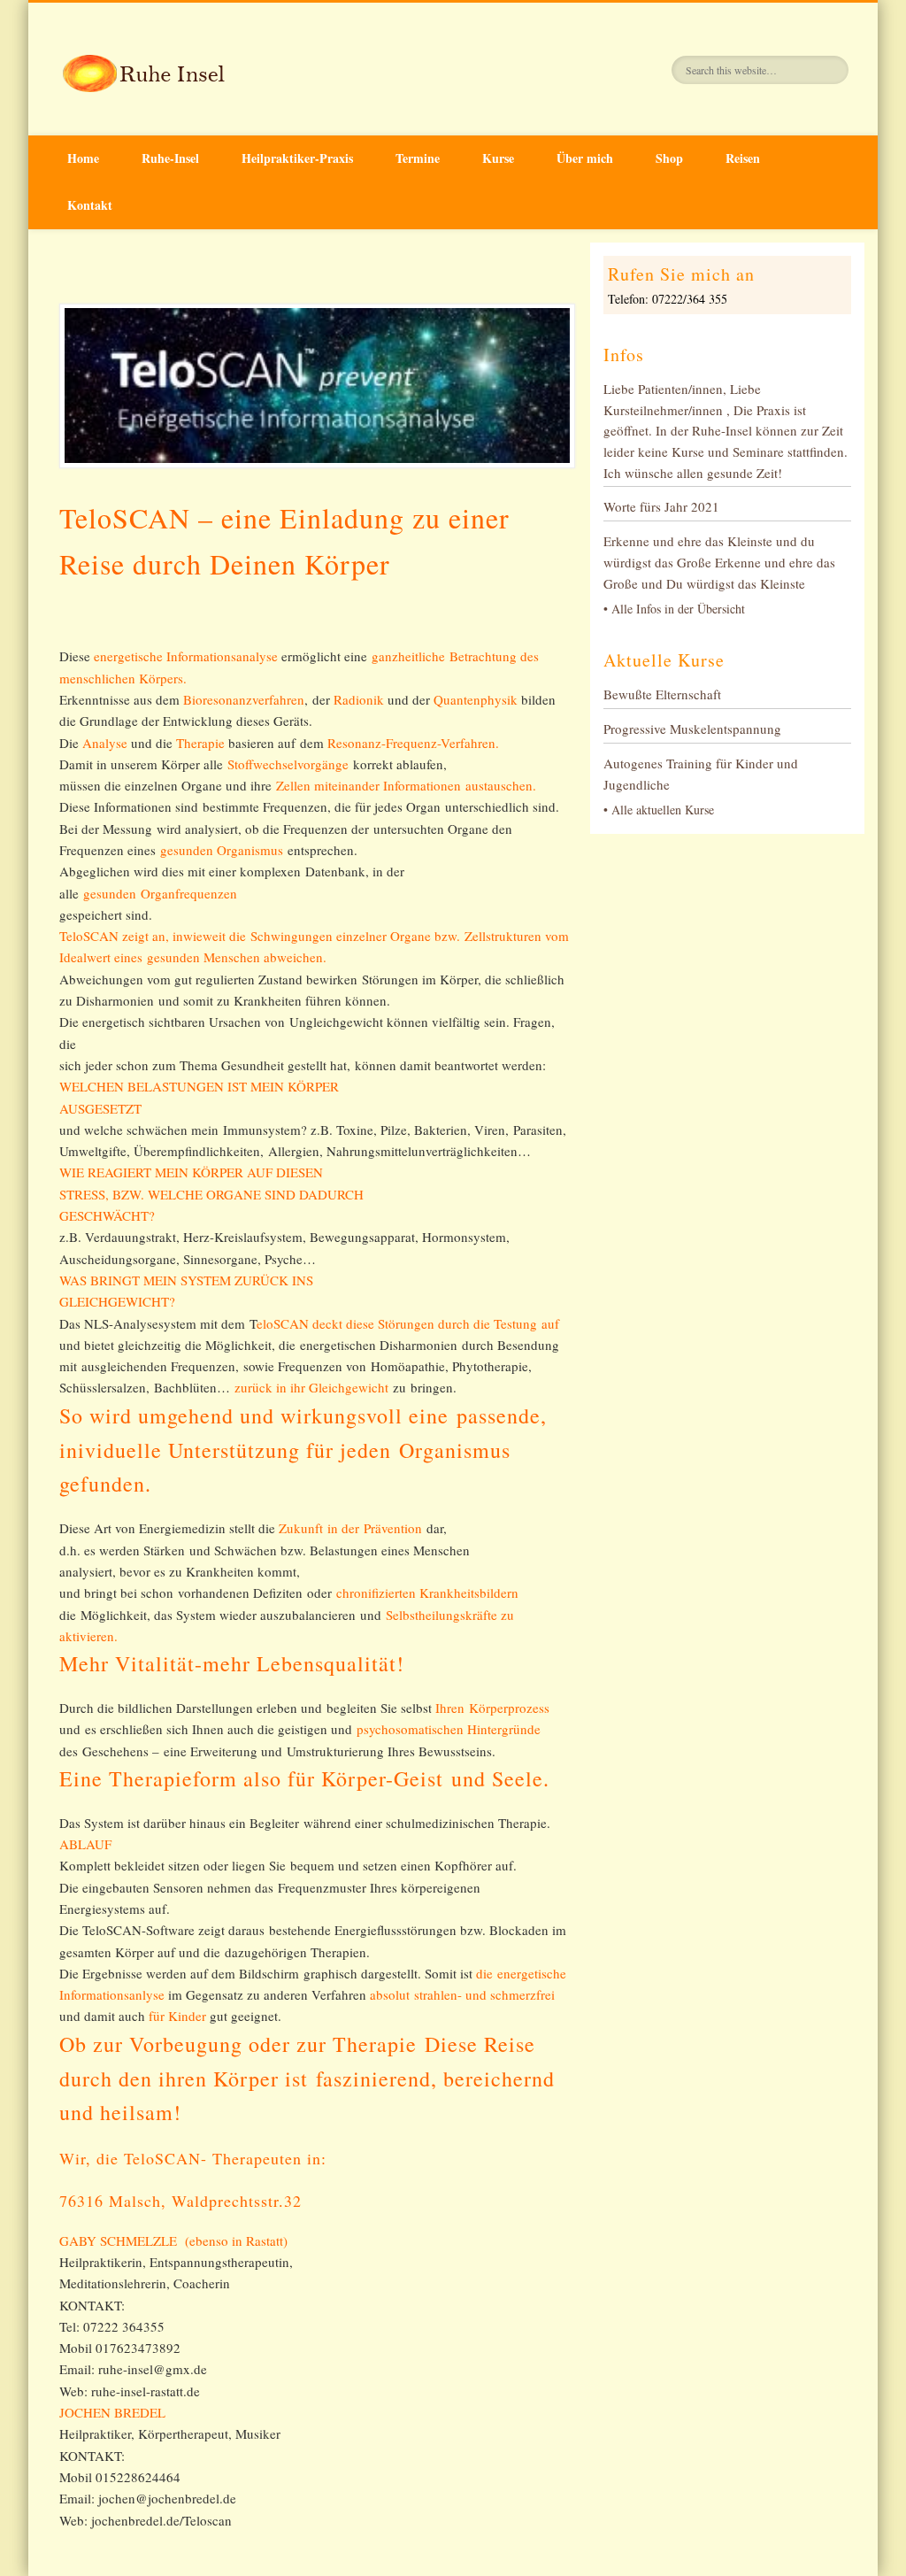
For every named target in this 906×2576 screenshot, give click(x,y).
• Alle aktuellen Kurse (659, 810)
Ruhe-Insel (170, 158)
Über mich (585, 158)
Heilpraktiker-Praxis (297, 158)
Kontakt (90, 205)
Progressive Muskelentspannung (692, 729)
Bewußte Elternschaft (662, 694)
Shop (669, 158)
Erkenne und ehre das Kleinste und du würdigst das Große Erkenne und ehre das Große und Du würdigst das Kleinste (719, 562)
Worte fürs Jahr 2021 (661, 506)
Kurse (498, 158)
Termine (418, 158)
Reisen (743, 158)
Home (83, 158)
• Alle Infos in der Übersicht (674, 609)
